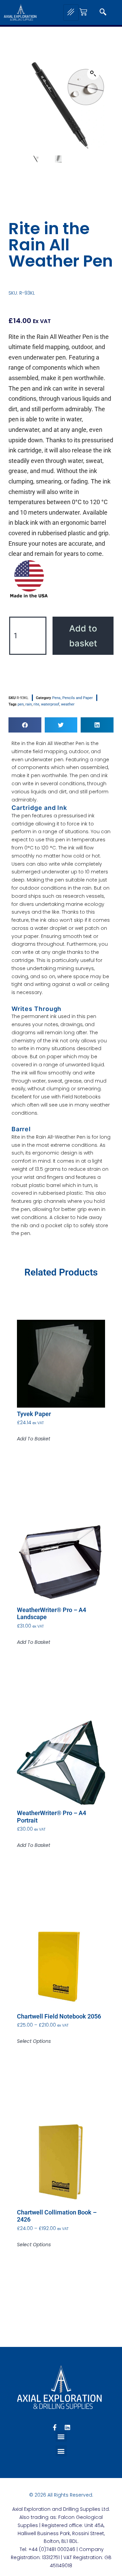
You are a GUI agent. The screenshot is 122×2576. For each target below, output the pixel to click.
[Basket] (83, 12)
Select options (34, 2041)
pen (21, 704)
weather (68, 704)
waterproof (50, 704)
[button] (103, 13)
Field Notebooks (81, 1097)
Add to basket (83, 636)
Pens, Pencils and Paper (73, 698)
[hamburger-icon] (71, 13)
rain (29, 704)
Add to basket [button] (34, 1439)
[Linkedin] (67, 2427)
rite (36, 704)
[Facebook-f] (55, 2427)
